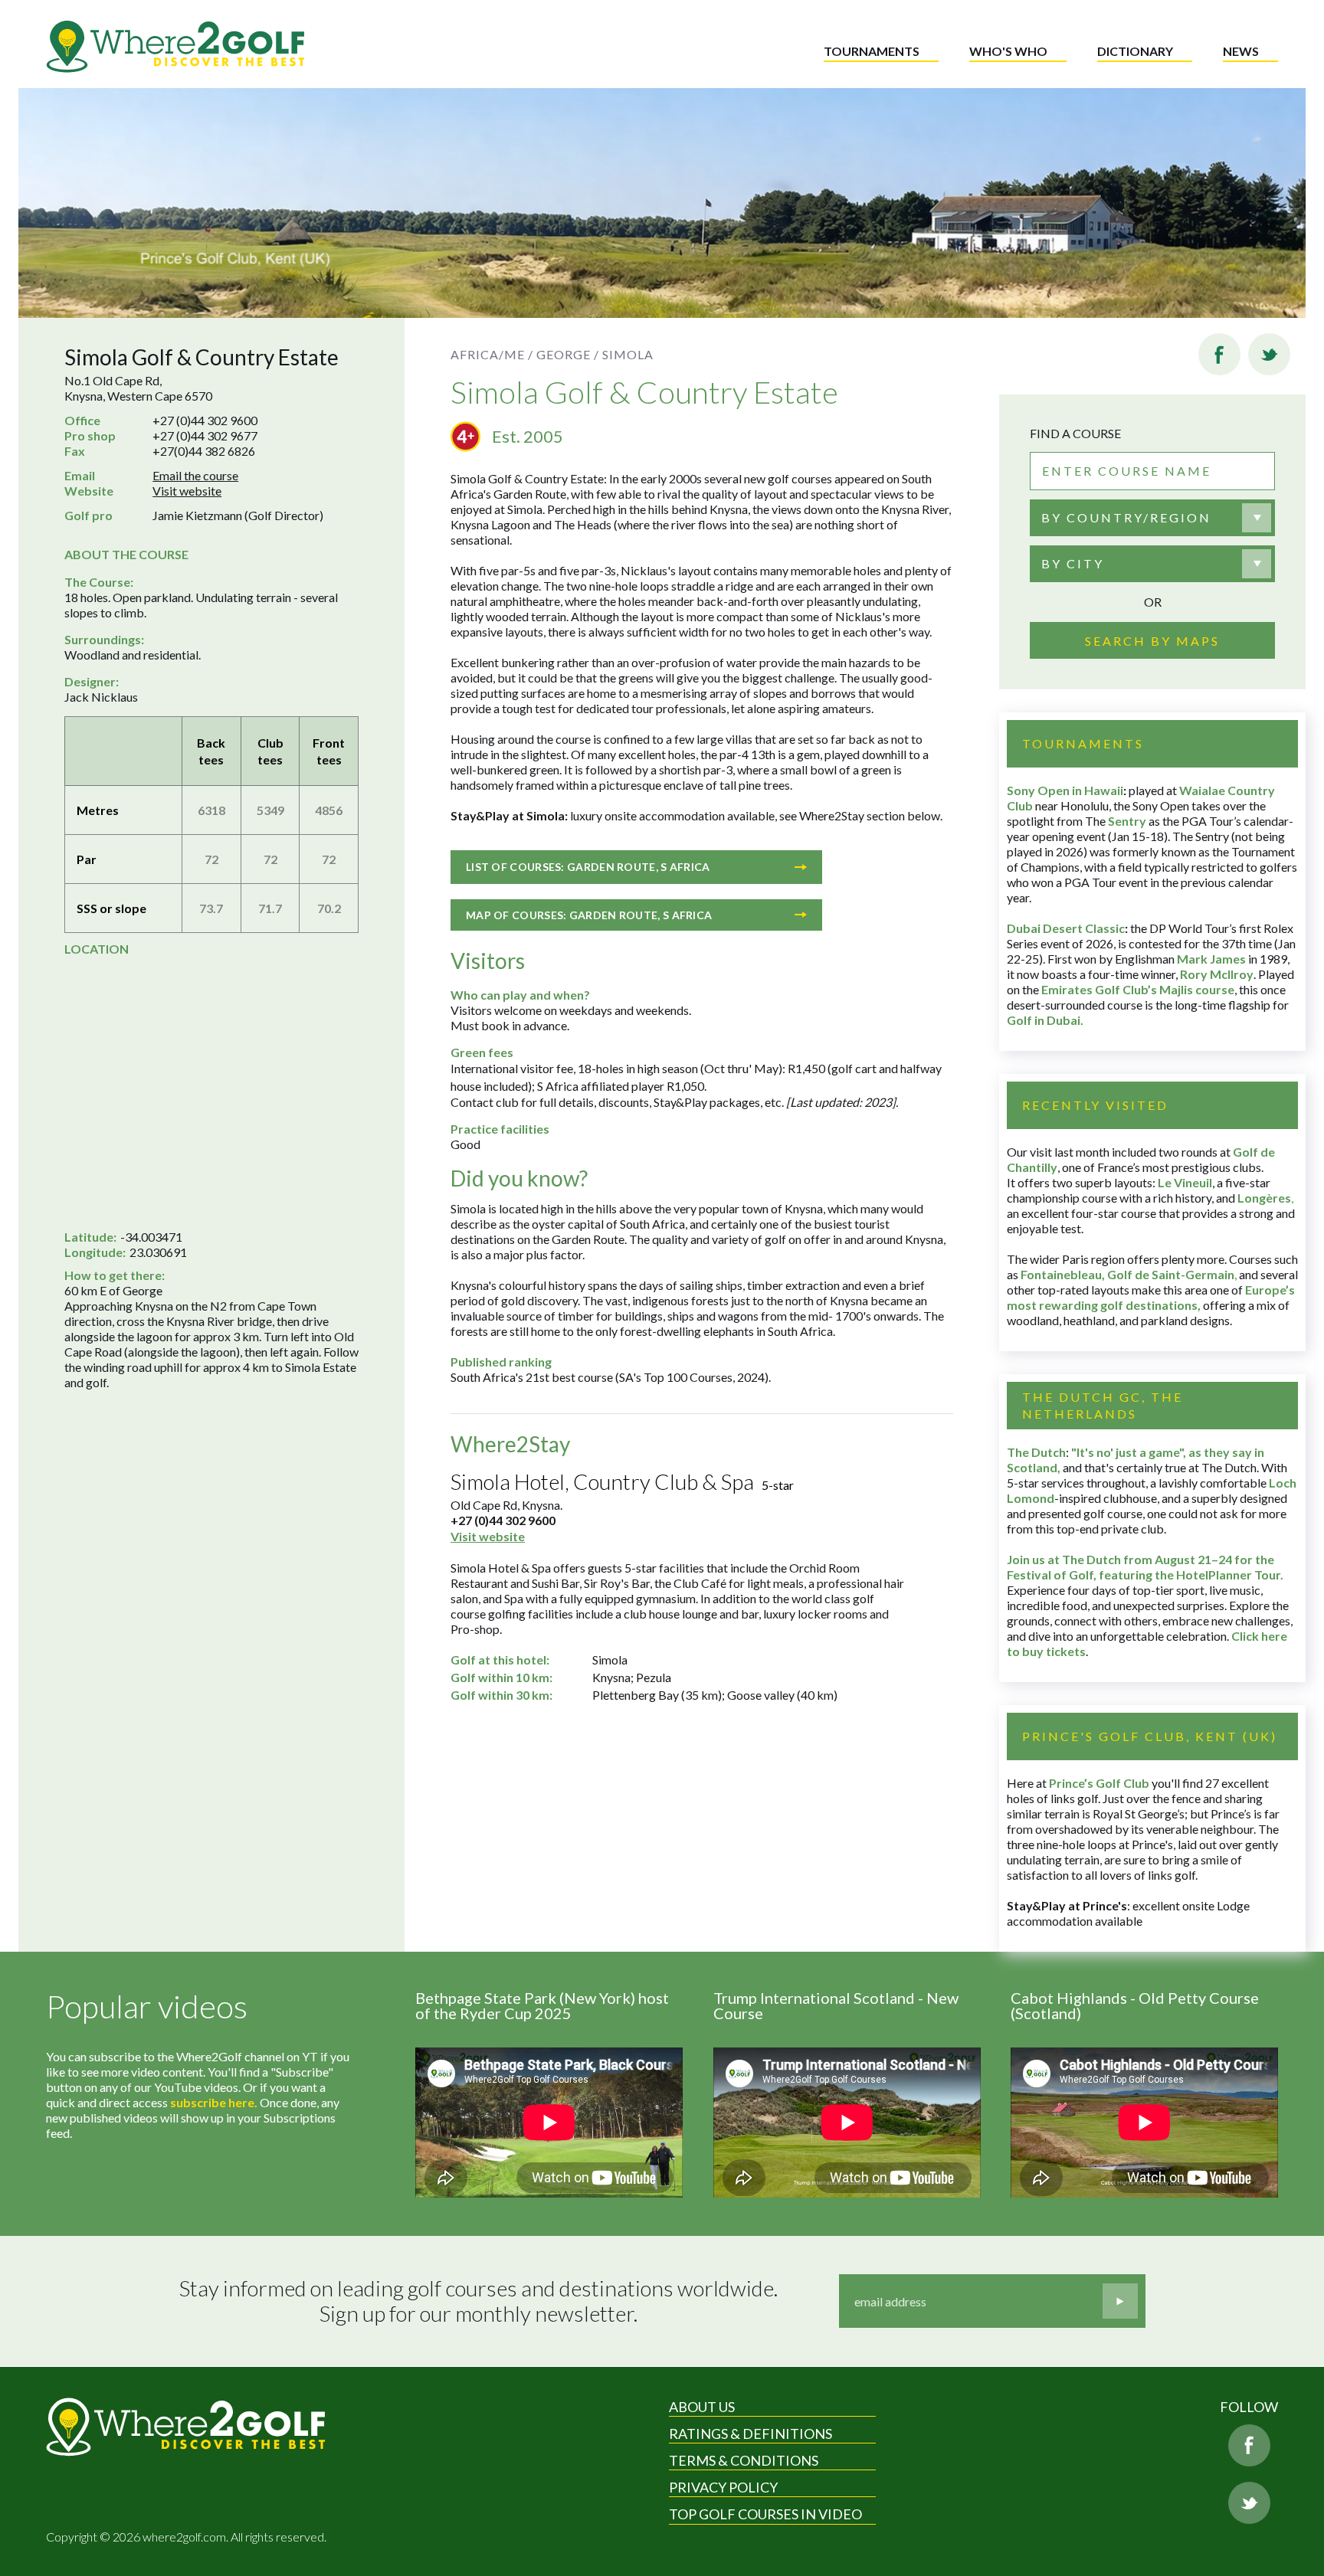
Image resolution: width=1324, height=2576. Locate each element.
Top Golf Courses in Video (765, 2514)
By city (1073, 563)
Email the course (195, 475)
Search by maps (1152, 641)
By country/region (1126, 517)
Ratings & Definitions (750, 2434)
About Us (702, 2407)
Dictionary (1135, 51)
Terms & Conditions (744, 2460)
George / (568, 354)
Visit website (187, 491)
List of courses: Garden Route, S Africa (588, 867)
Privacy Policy (723, 2487)
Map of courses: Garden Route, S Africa (589, 915)
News (1241, 51)
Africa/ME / (492, 354)
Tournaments (872, 51)
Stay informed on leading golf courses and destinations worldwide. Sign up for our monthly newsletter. (478, 2301)
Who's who (1008, 51)
